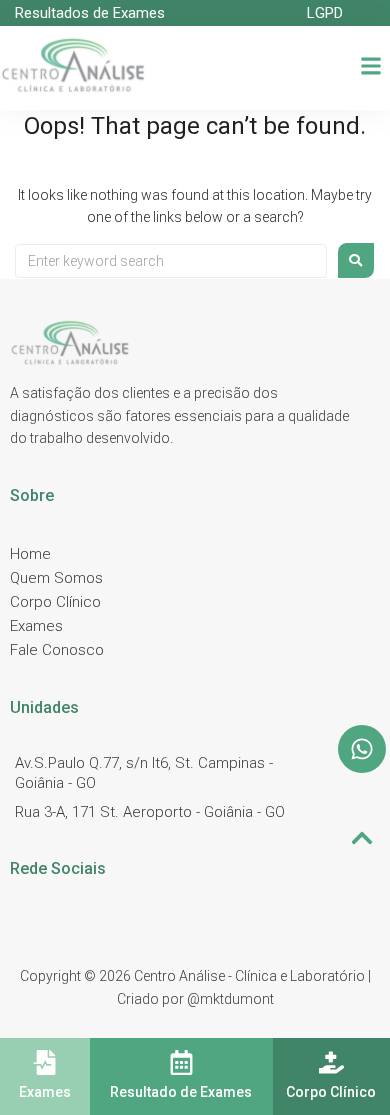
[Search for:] (171, 261)
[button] (371, 67)
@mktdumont (230, 999)
